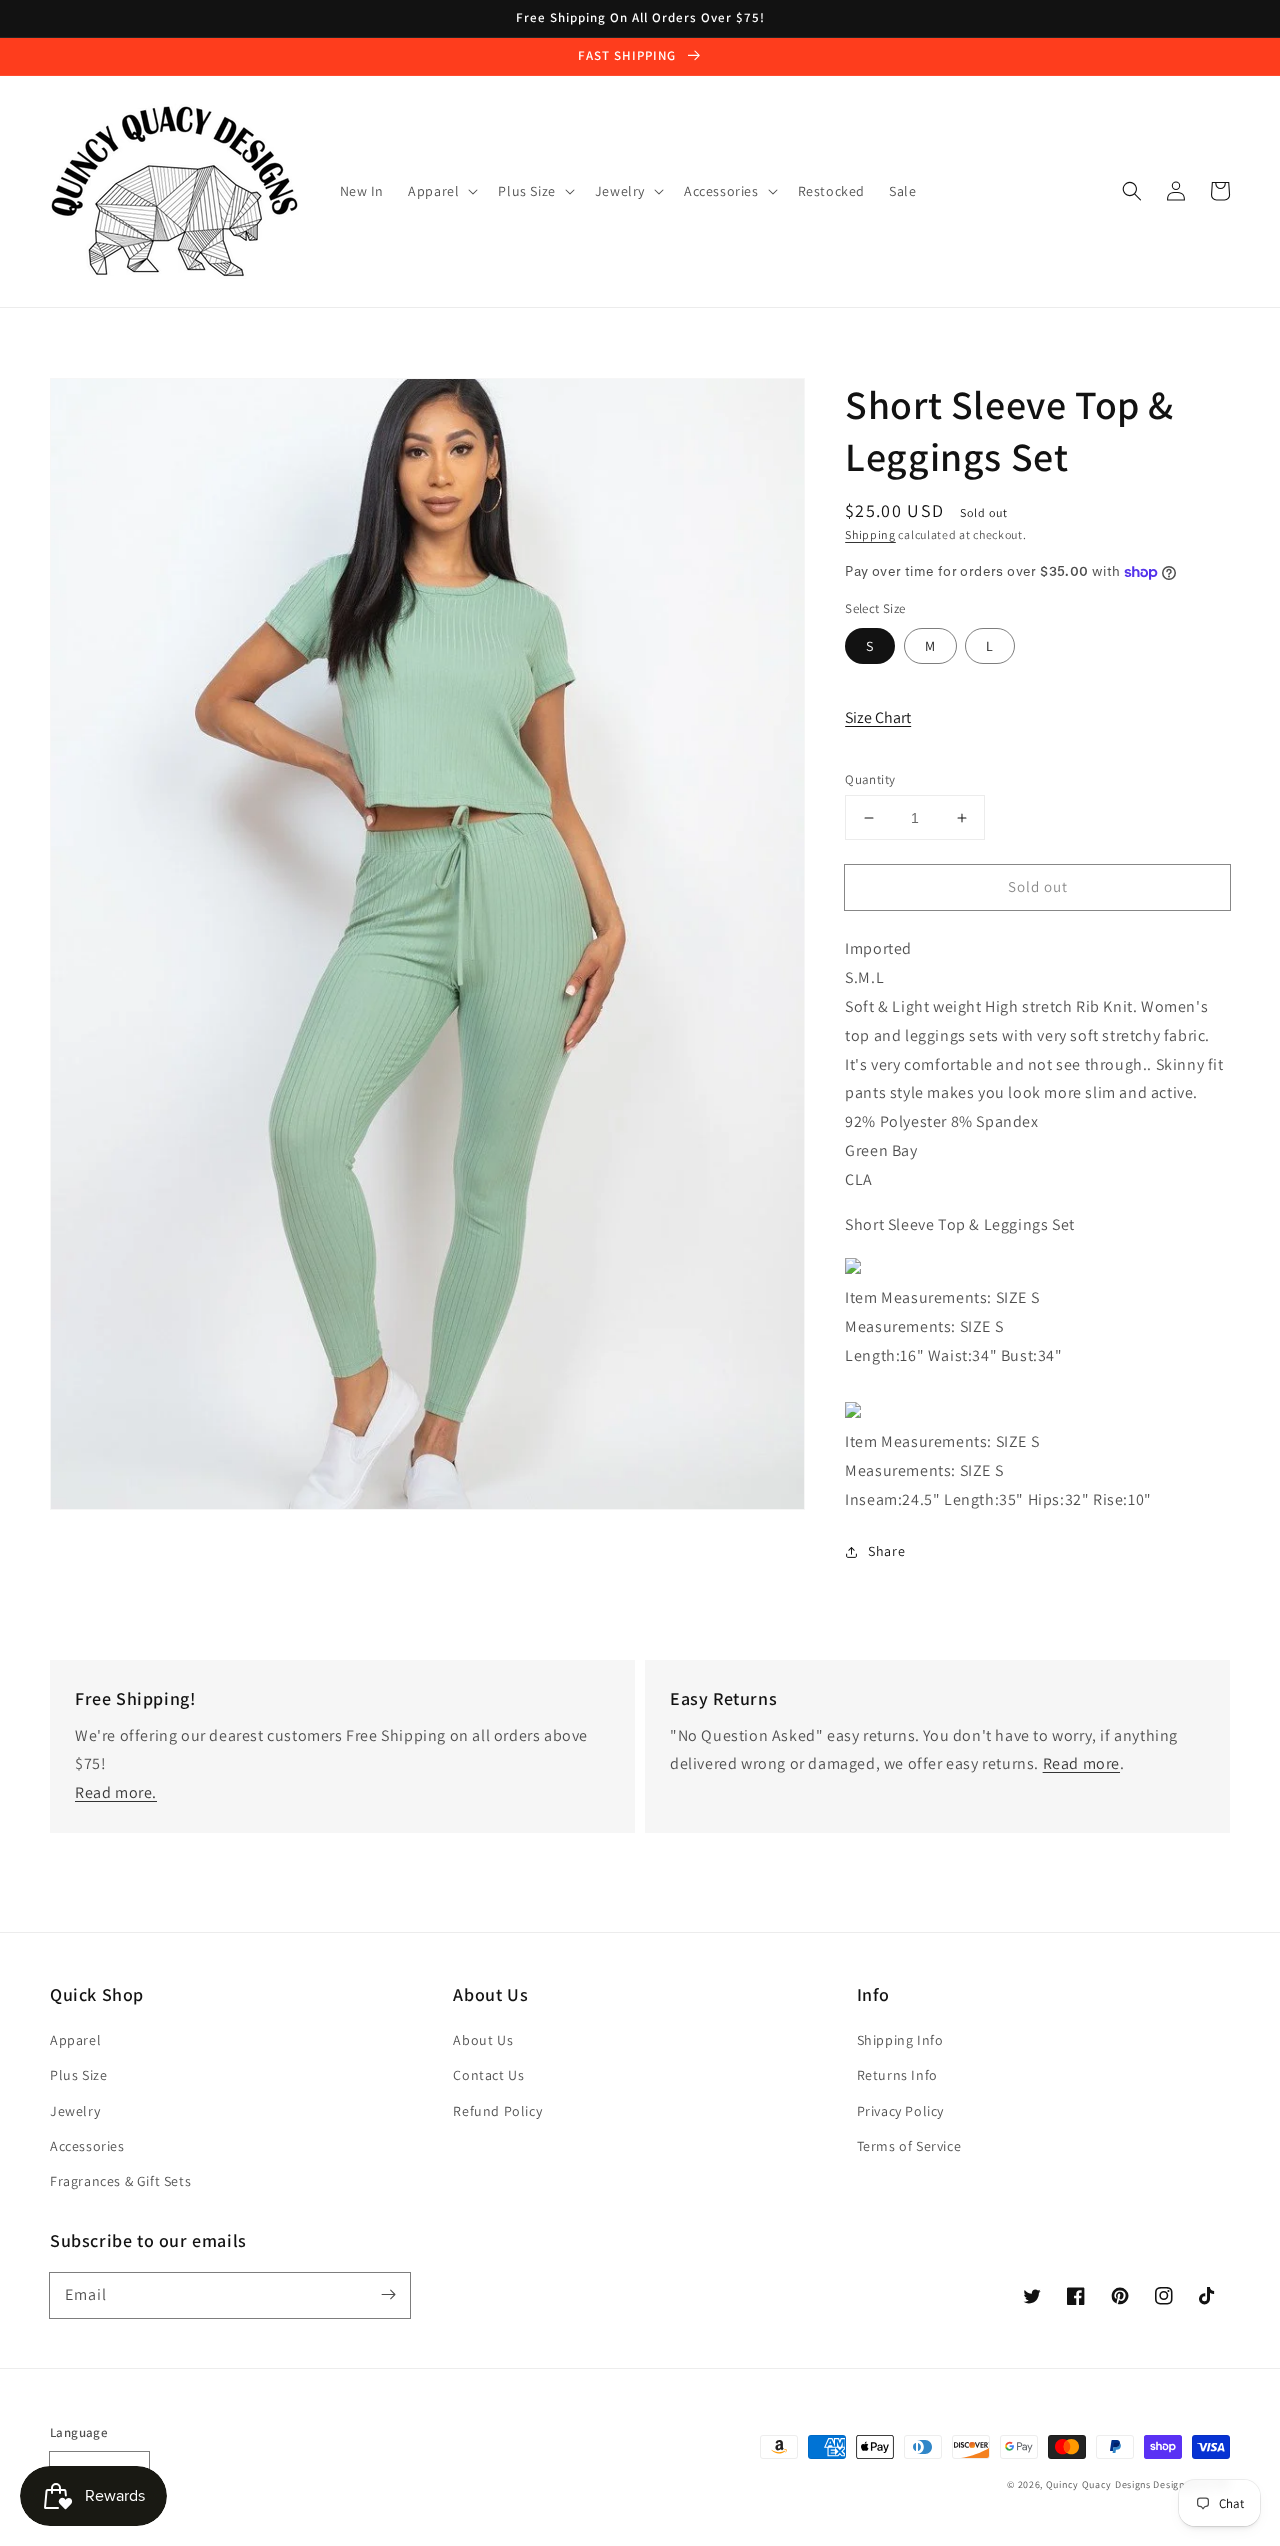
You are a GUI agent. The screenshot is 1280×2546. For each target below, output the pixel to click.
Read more (1081, 1763)
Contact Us (488, 2075)
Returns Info (897, 2075)
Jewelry (75, 2111)
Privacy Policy (900, 2111)
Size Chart (878, 717)
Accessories (87, 2146)
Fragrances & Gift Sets (120, 2181)
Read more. (116, 1792)
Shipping (870, 534)
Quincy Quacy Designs (1098, 2484)
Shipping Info (900, 2040)
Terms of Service (909, 2146)
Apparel (75, 2040)
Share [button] (886, 1551)
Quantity (870, 779)
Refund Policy (497, 2111)
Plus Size (78, 2075)
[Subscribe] (388, 2295)
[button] (1132, 191)
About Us (483, 2040)
